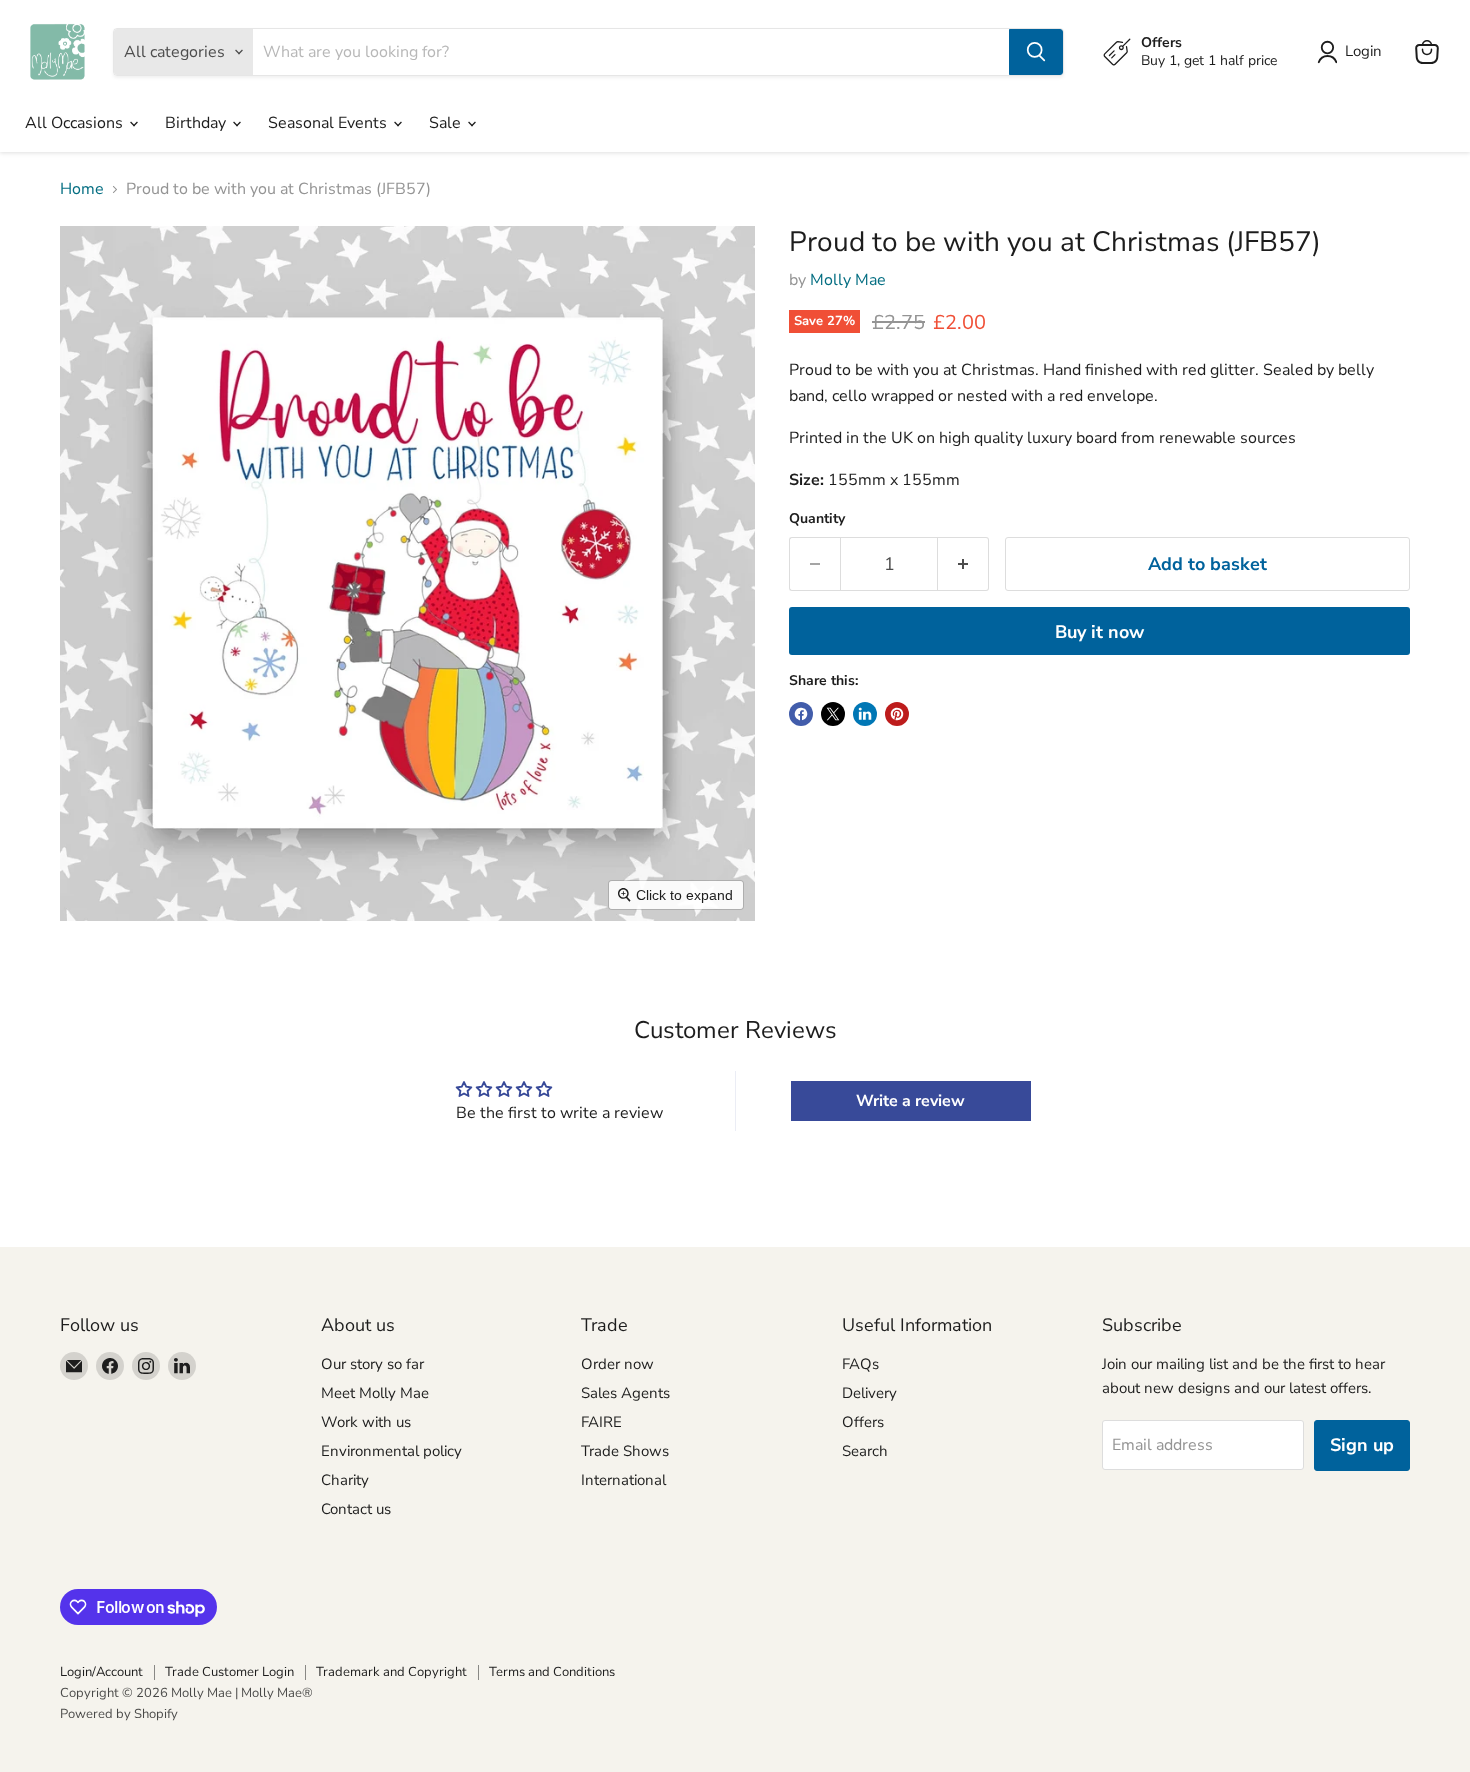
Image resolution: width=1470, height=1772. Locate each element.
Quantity (817, 519)
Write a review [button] (910, 1101)
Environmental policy (391, 1451)
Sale (447, 123)
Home (82, 189)
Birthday (197, 123)
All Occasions (76, 123)
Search (865, 1451)
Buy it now (1099, 632)
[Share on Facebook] (801, 714)
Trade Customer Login (229, 1672)
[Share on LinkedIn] (865, 714)
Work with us (366, 1422)
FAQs (860, 1364)
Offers (863, 1422)
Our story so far (372, 1364)
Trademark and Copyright (391, 1672)
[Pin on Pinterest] (897, 714)
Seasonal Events (329, 123)
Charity (345, 1480)
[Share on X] (833, 714)
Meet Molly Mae (375, 1393)
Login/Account (101, 1672)
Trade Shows (625, 1451)
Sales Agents (625, 1393)
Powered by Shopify (119, 1714)
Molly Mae (848, 280)
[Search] (1036, 52)
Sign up (1362, 1445)
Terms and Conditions (552, 1672)
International (623, 1480)
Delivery (869, 1393)
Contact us (356, 1509)
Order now (617, 1364)
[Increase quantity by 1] (963, 564)
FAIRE (601, 1422)
